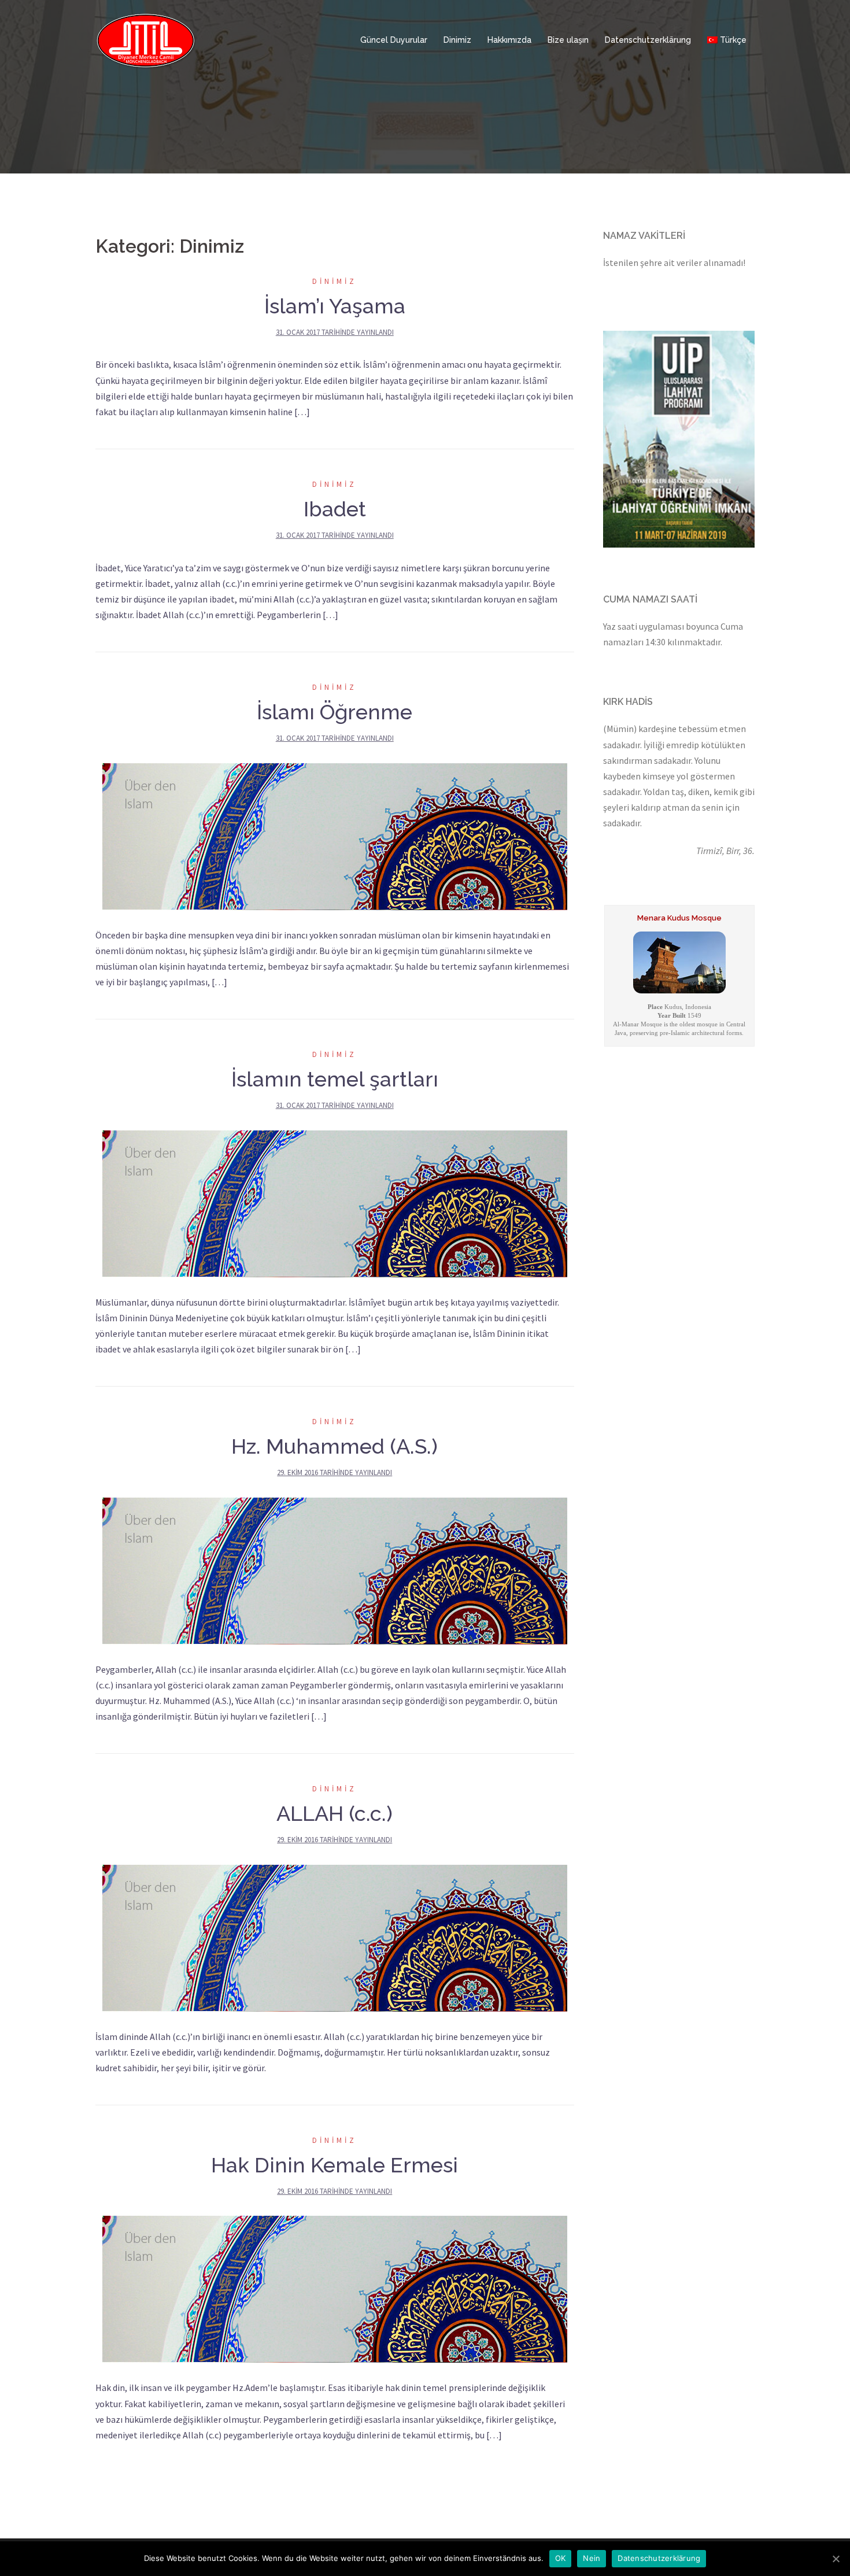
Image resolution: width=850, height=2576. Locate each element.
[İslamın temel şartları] (335, 1202)
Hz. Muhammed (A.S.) (335, 1446)
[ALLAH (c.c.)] (335, 1937)
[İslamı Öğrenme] (335, 835)
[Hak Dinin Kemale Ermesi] (335, 2288)
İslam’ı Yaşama (335, 306)
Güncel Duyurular (394, 40)
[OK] (836, 2559)
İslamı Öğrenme (335, 712)
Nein (592, 2558)
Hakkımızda (509, 40)
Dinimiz (457, 40)
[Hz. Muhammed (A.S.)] (335, 1569)
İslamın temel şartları (335, 1079)
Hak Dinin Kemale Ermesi (335, 2165)
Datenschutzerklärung (648, 40)
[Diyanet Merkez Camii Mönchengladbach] (146, 39)
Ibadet (335, 509)
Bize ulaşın (568, 40)
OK (561, 2558)
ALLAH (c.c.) (335, 1813)
